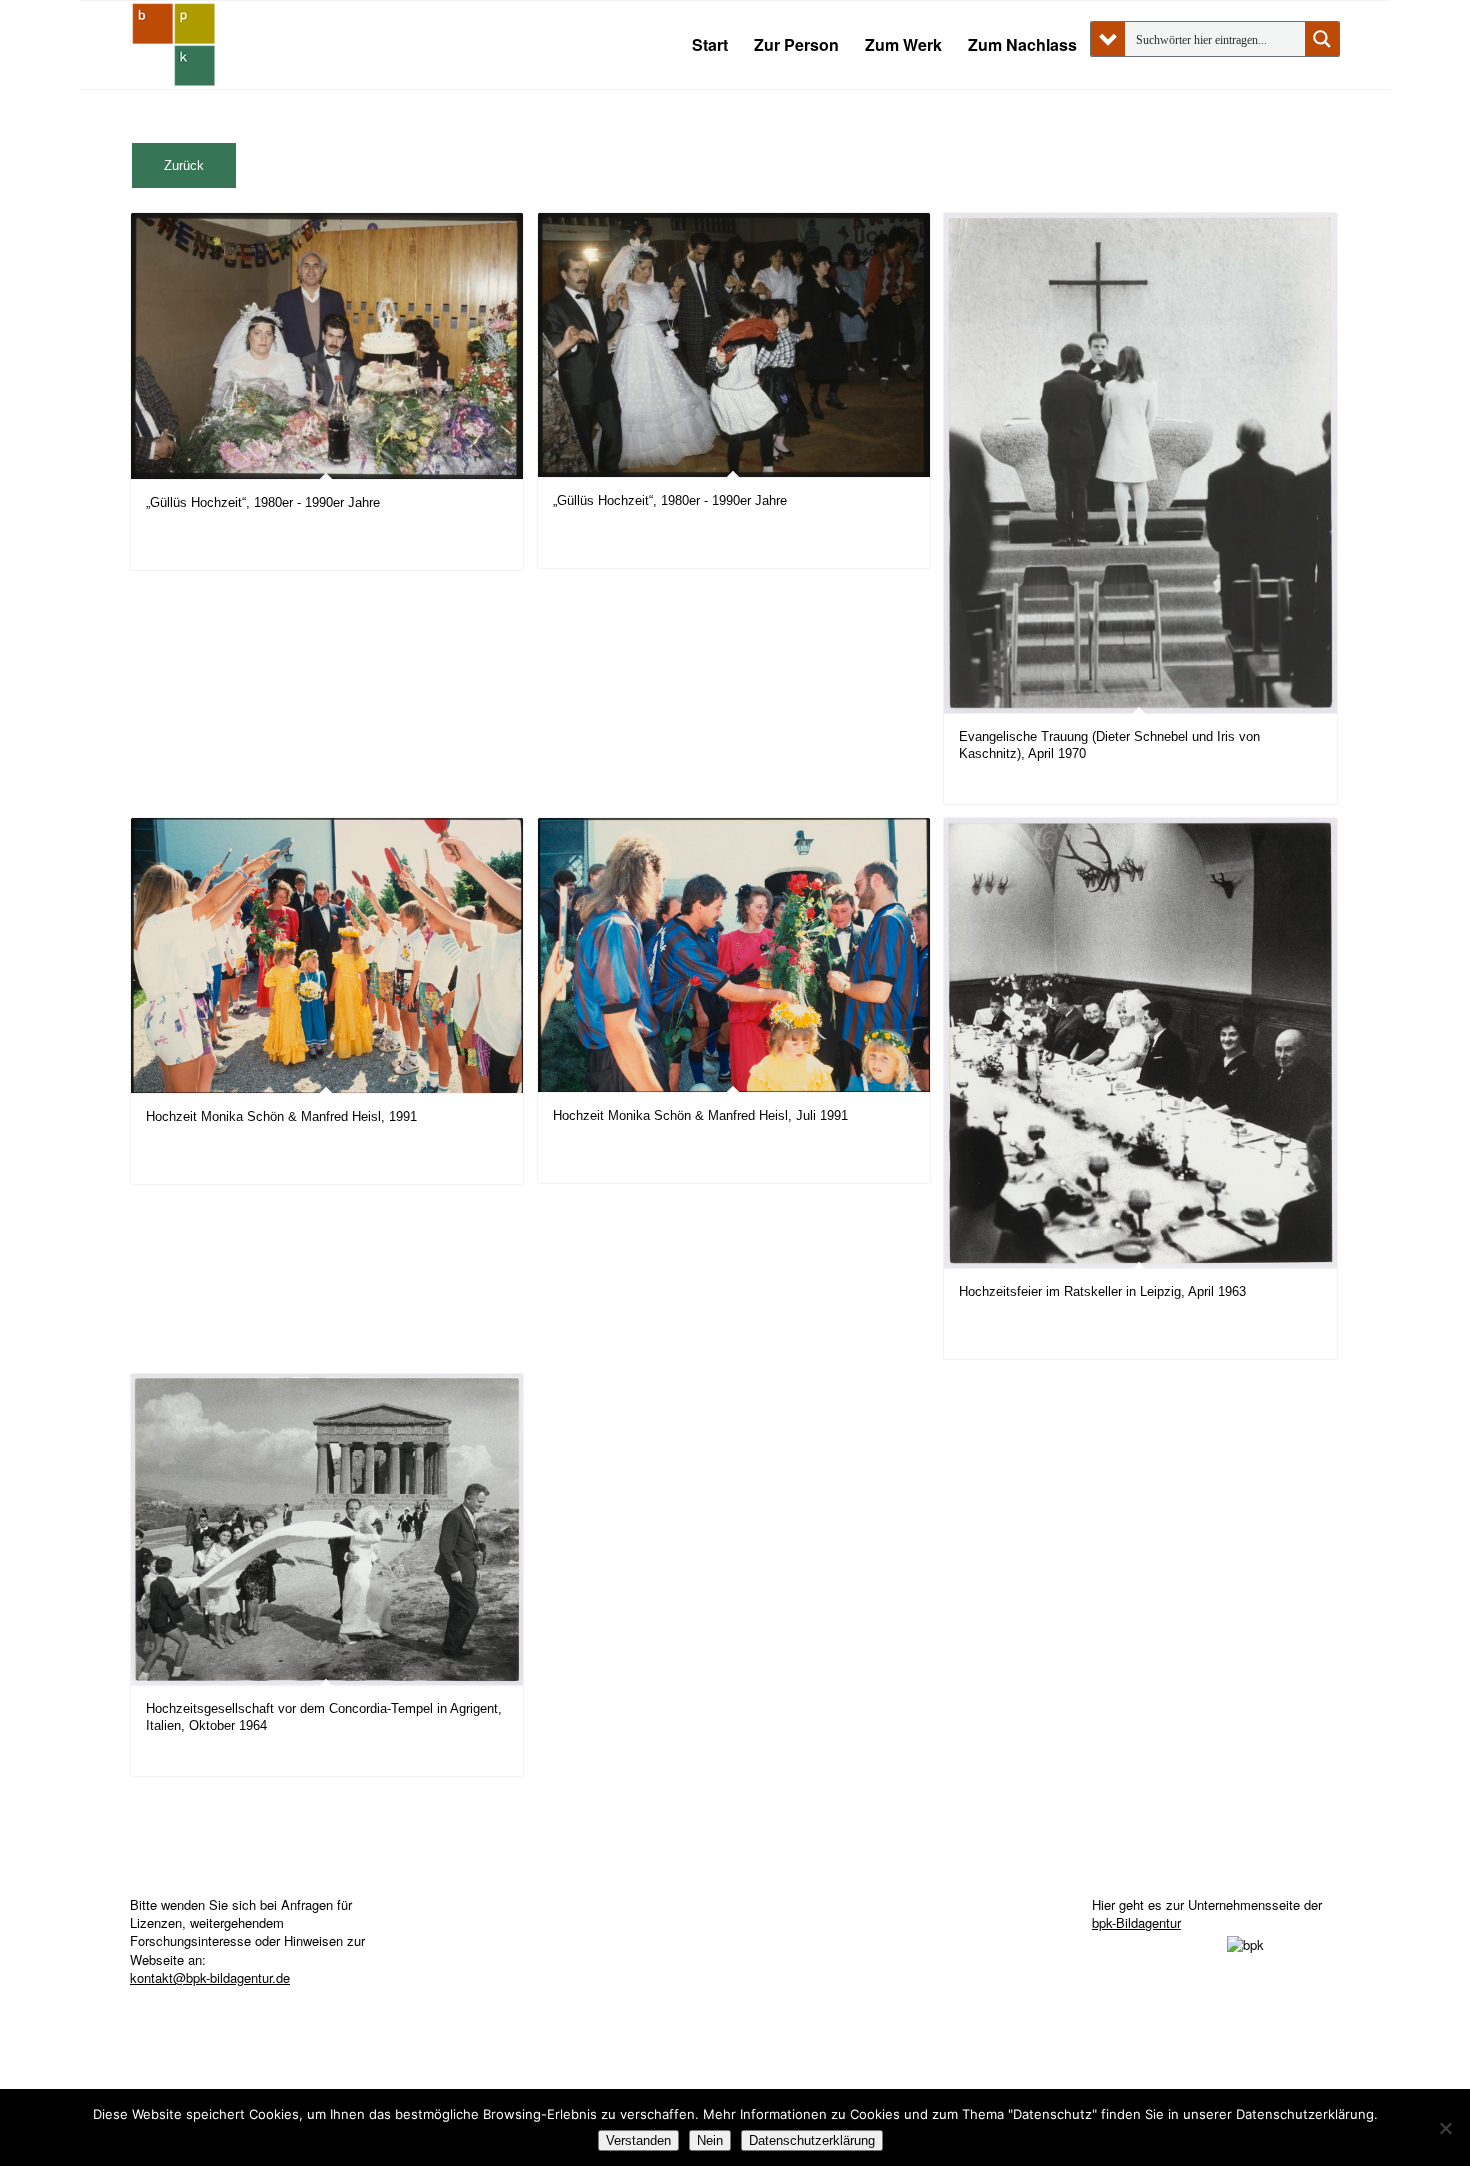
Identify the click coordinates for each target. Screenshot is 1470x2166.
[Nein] (1445, 2128)
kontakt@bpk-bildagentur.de (210, 1977)
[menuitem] (710, 45)
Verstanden (638, 2140)
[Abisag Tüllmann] (174, 45)
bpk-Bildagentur (1136, 1922)
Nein (710, 2140)
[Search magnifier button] (1322, 39)
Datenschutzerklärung (812, 2140)
